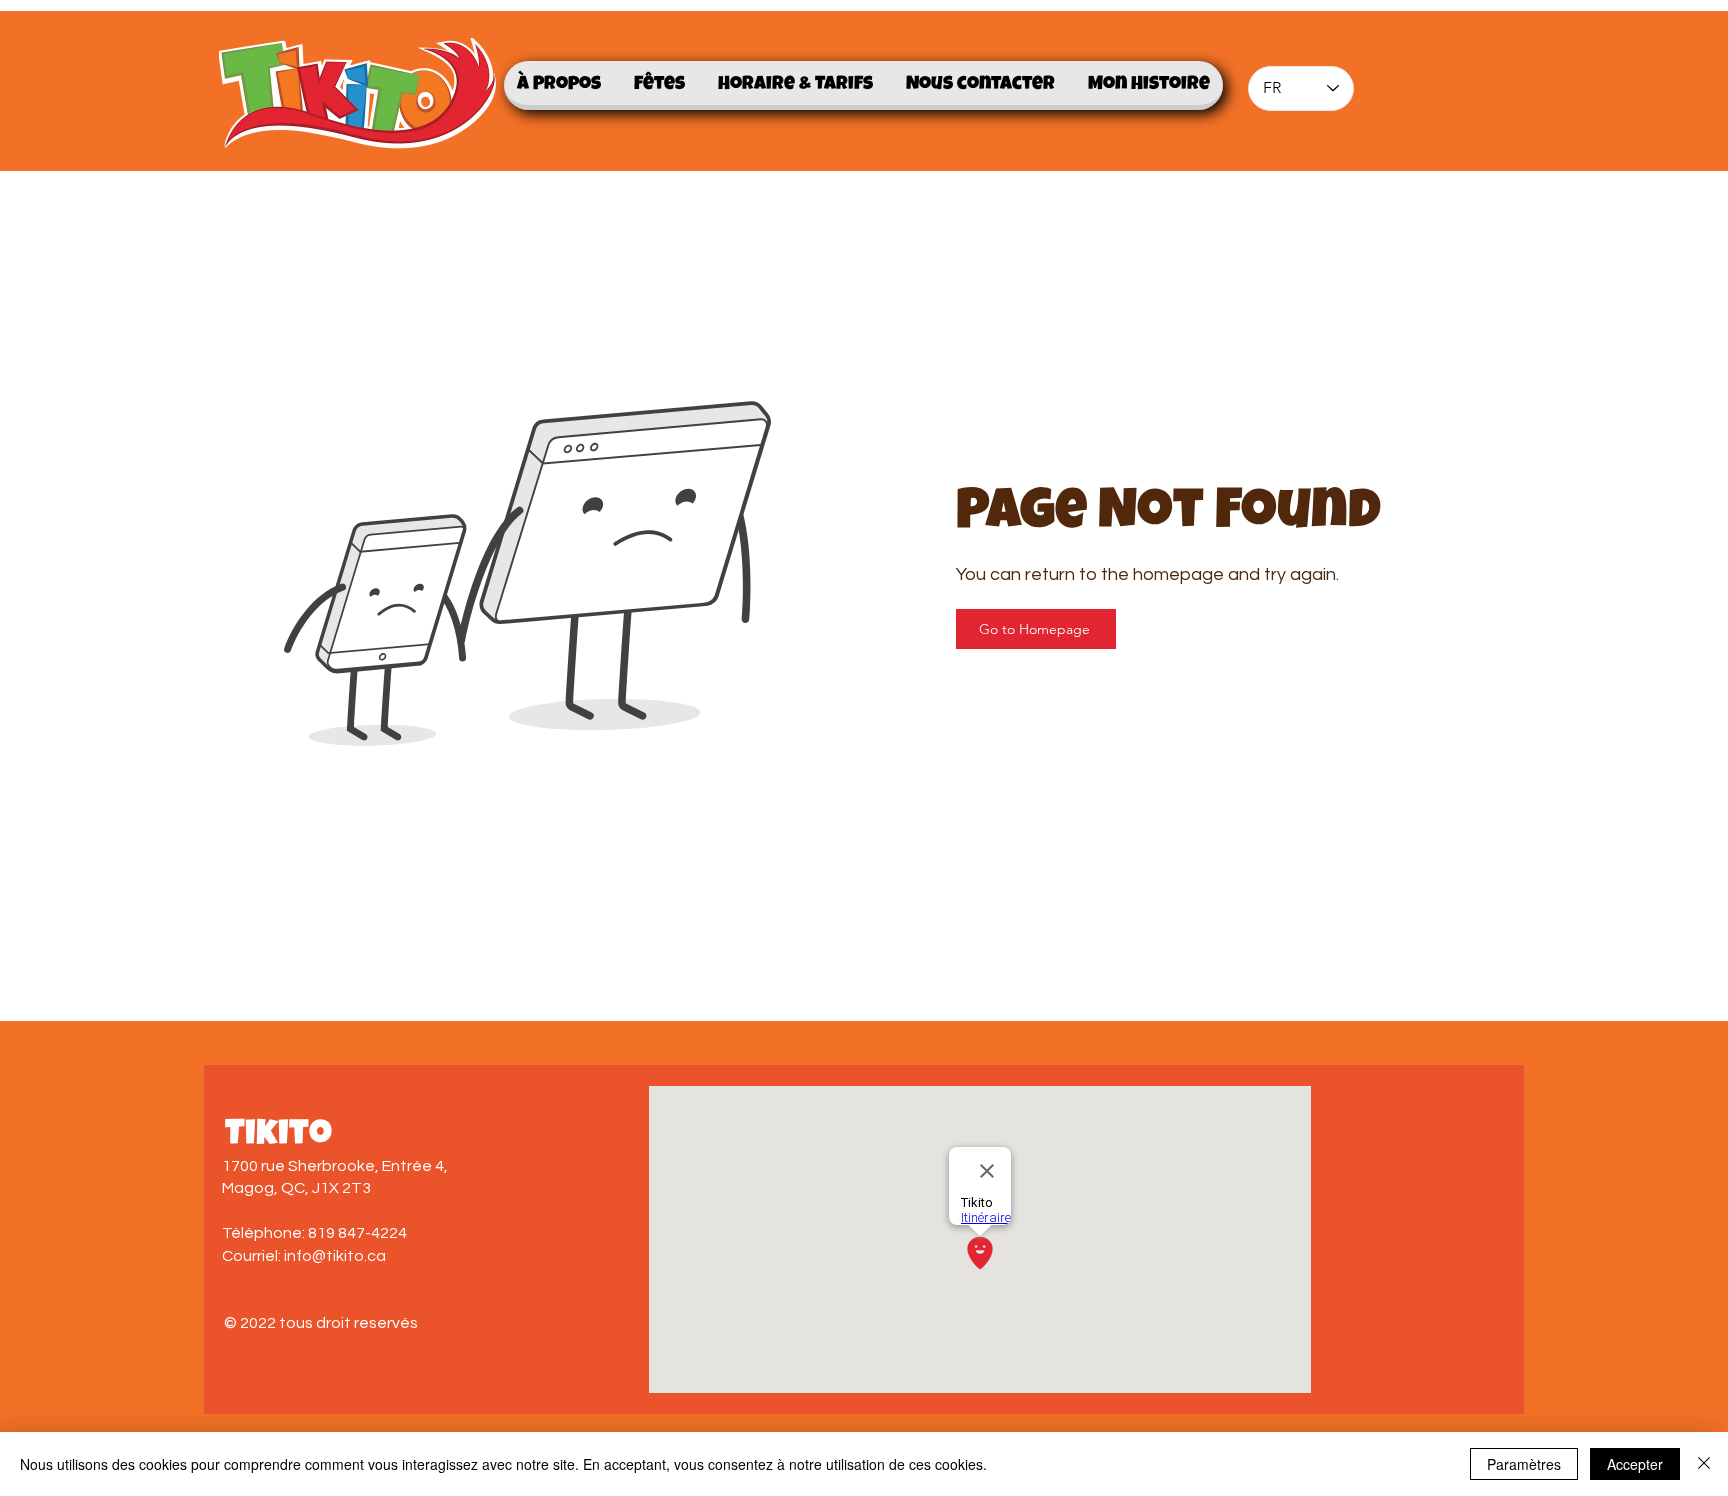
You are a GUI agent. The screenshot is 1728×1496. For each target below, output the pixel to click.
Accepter (1635, 1464)
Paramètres (1524, 1464)
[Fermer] (1704, 1464)
